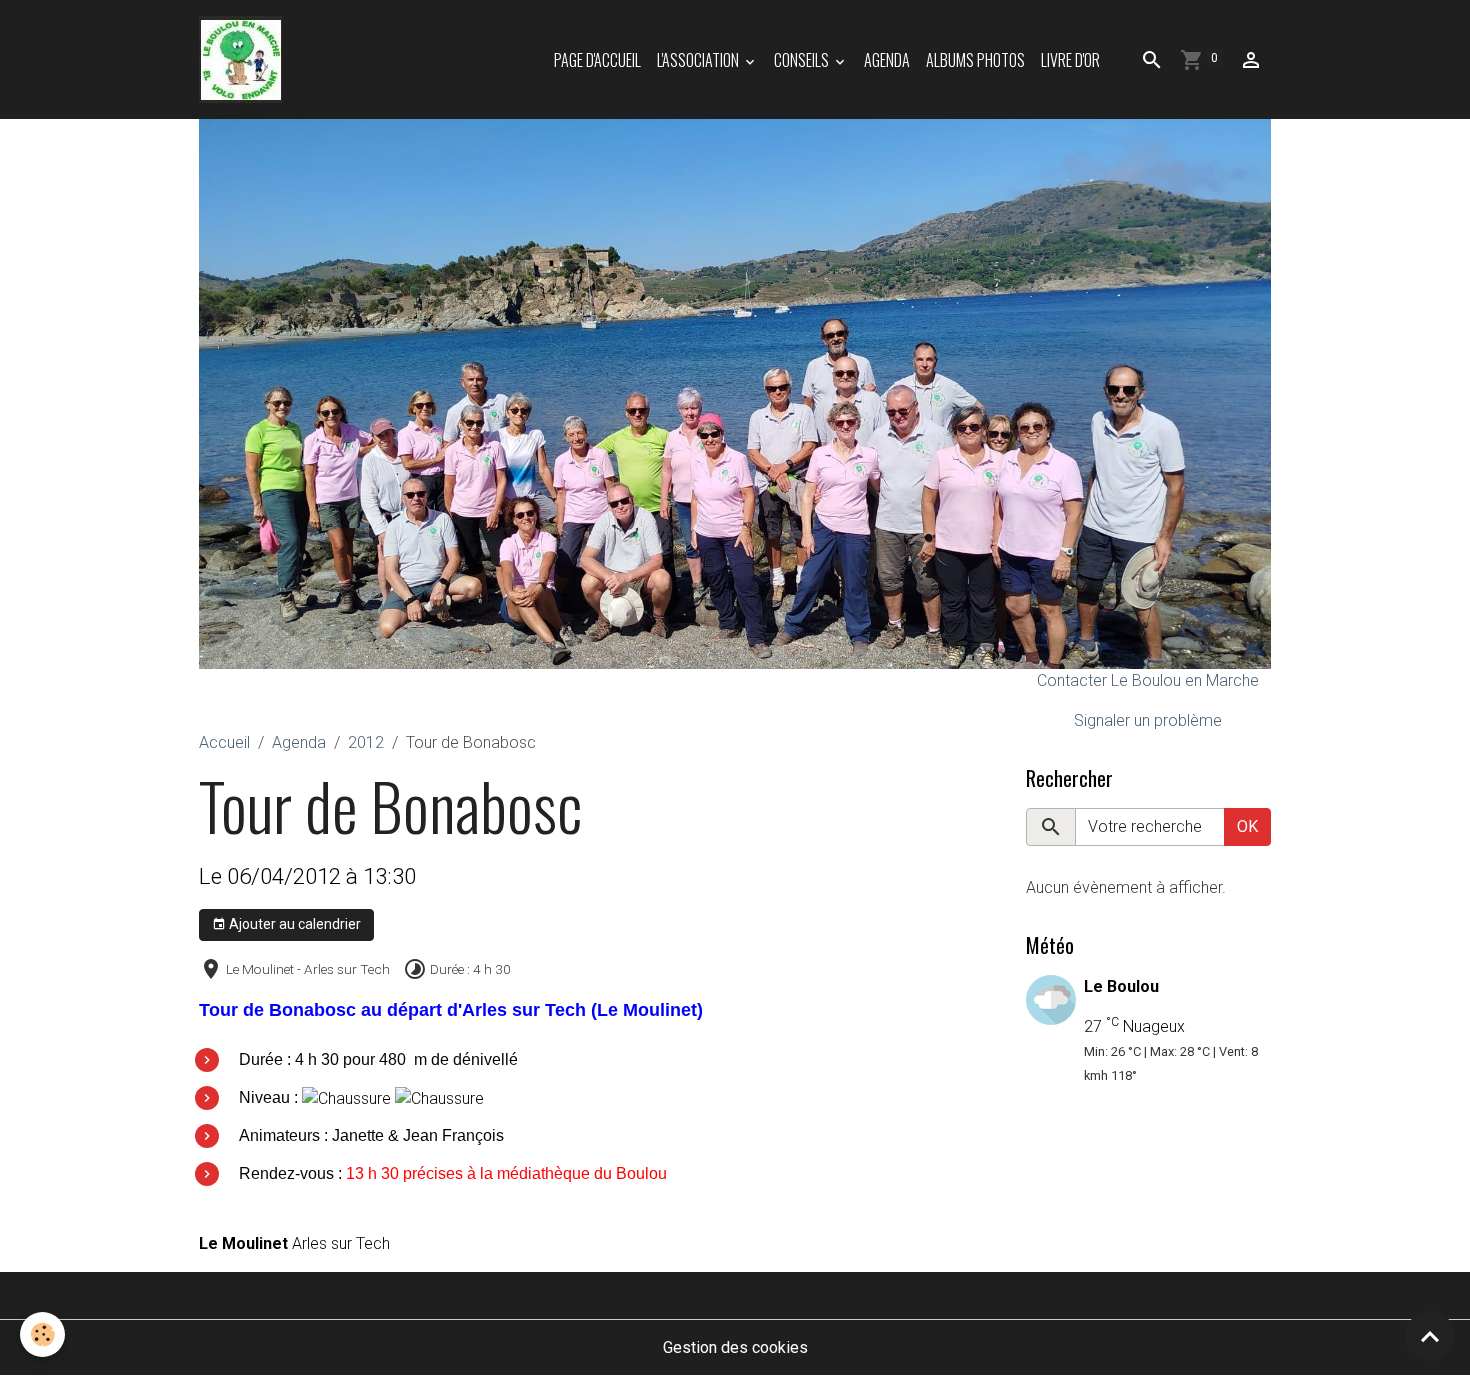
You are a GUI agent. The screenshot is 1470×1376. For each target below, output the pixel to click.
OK (1247, 826)
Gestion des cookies (735, 1347)
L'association (699, 60)
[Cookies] (42, 1334)
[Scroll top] (1430, 1336)
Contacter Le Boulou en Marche (1148, 680)
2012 (366, 742)
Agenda (887, 60)
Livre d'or (1070, 60)
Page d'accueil (597, 60)
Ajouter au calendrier (293, 924)
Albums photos (975, 60)
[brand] (244, 59)
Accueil (224, 742)
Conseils (803, 60)
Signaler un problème (1148, 720)
